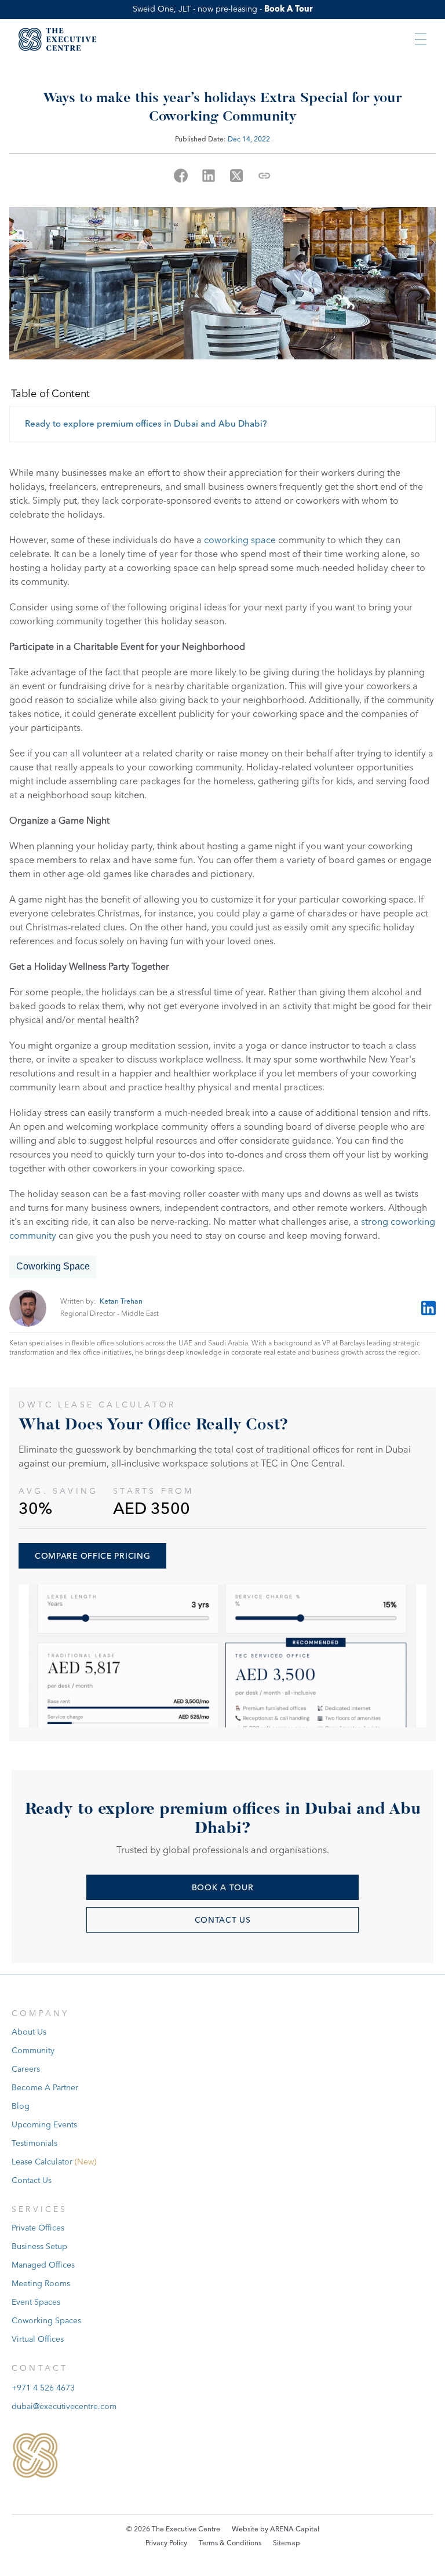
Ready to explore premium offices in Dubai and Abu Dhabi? (146, 424)
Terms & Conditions (230, 2543)
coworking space (240, 540)
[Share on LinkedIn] (209, 176)
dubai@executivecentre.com (64, 2407)
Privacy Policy (166, 2543)
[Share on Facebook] (181, 176)
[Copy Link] (264, 176)
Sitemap (287, 2543)
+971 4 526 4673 (43, 2388)
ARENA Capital (295, 2529)
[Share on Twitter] (236, 176)
